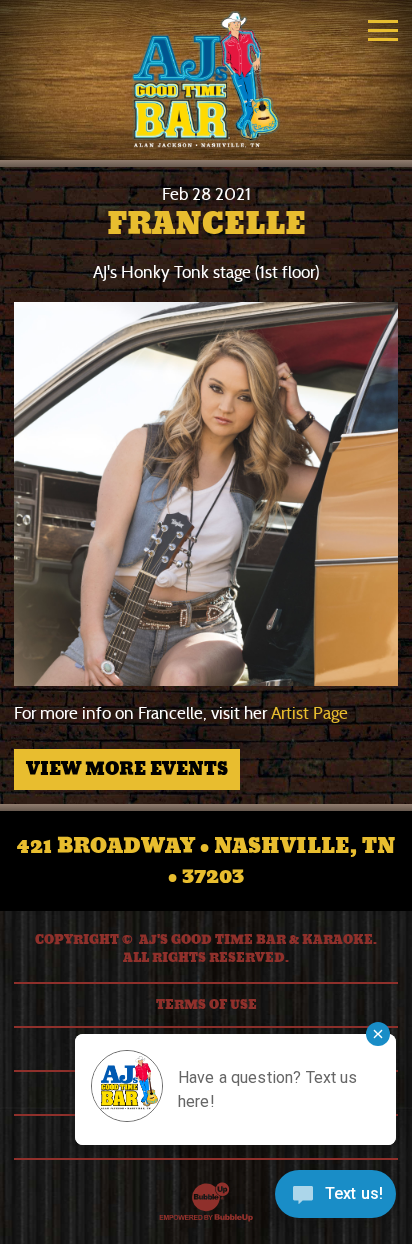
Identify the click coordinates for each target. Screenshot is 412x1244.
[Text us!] (335, 1201)
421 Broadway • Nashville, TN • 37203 (206, 861)
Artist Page (309, 713)
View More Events (127, 769)
